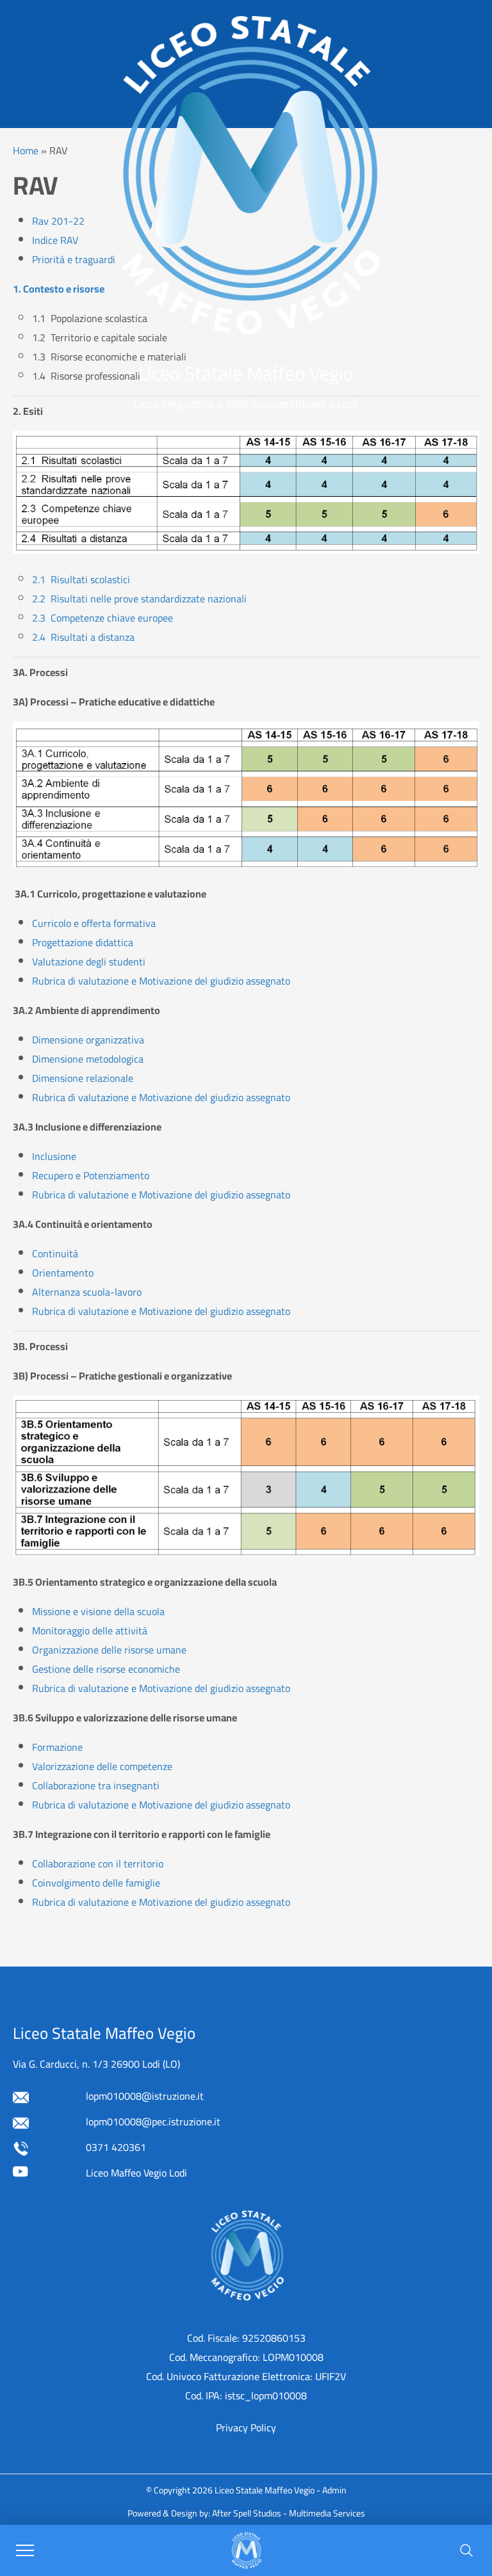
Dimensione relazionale (83, 1078)
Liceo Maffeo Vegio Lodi (136, 2173)
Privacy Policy (246, 2427)
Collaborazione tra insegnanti (96, 1785)
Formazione (57, 1747)
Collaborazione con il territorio (98, 1864)
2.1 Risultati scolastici (81, 579)
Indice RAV (55, 240)
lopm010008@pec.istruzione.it (153, 2121)
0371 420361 (116, 2147)
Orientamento (63, 1273)
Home (26, 150)
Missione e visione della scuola (98, 1611)
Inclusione (54, 1156)
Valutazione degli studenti (89, 962)
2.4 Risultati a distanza (83, 637)
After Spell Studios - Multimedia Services (289, 2513)
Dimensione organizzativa (88, 1040)
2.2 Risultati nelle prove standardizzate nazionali (139, 599)
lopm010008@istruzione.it (145, 2096)
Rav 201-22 (58, 221)
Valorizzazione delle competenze (102, 1766)
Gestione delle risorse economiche (106, 1669)
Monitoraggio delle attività (90, 1630)
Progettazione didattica (83, 942)
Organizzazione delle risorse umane (109, 1650)
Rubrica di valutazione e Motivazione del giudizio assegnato (161, 981)
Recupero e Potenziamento (91, 1175)
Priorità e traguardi (74, 259)
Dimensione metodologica (88, 1059)
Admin (334, 2490)
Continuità (55, 1253)
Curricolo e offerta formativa (94, 923)
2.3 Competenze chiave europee (102, 618)
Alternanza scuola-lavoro (87, 1292)
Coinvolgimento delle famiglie (96, 1883)
